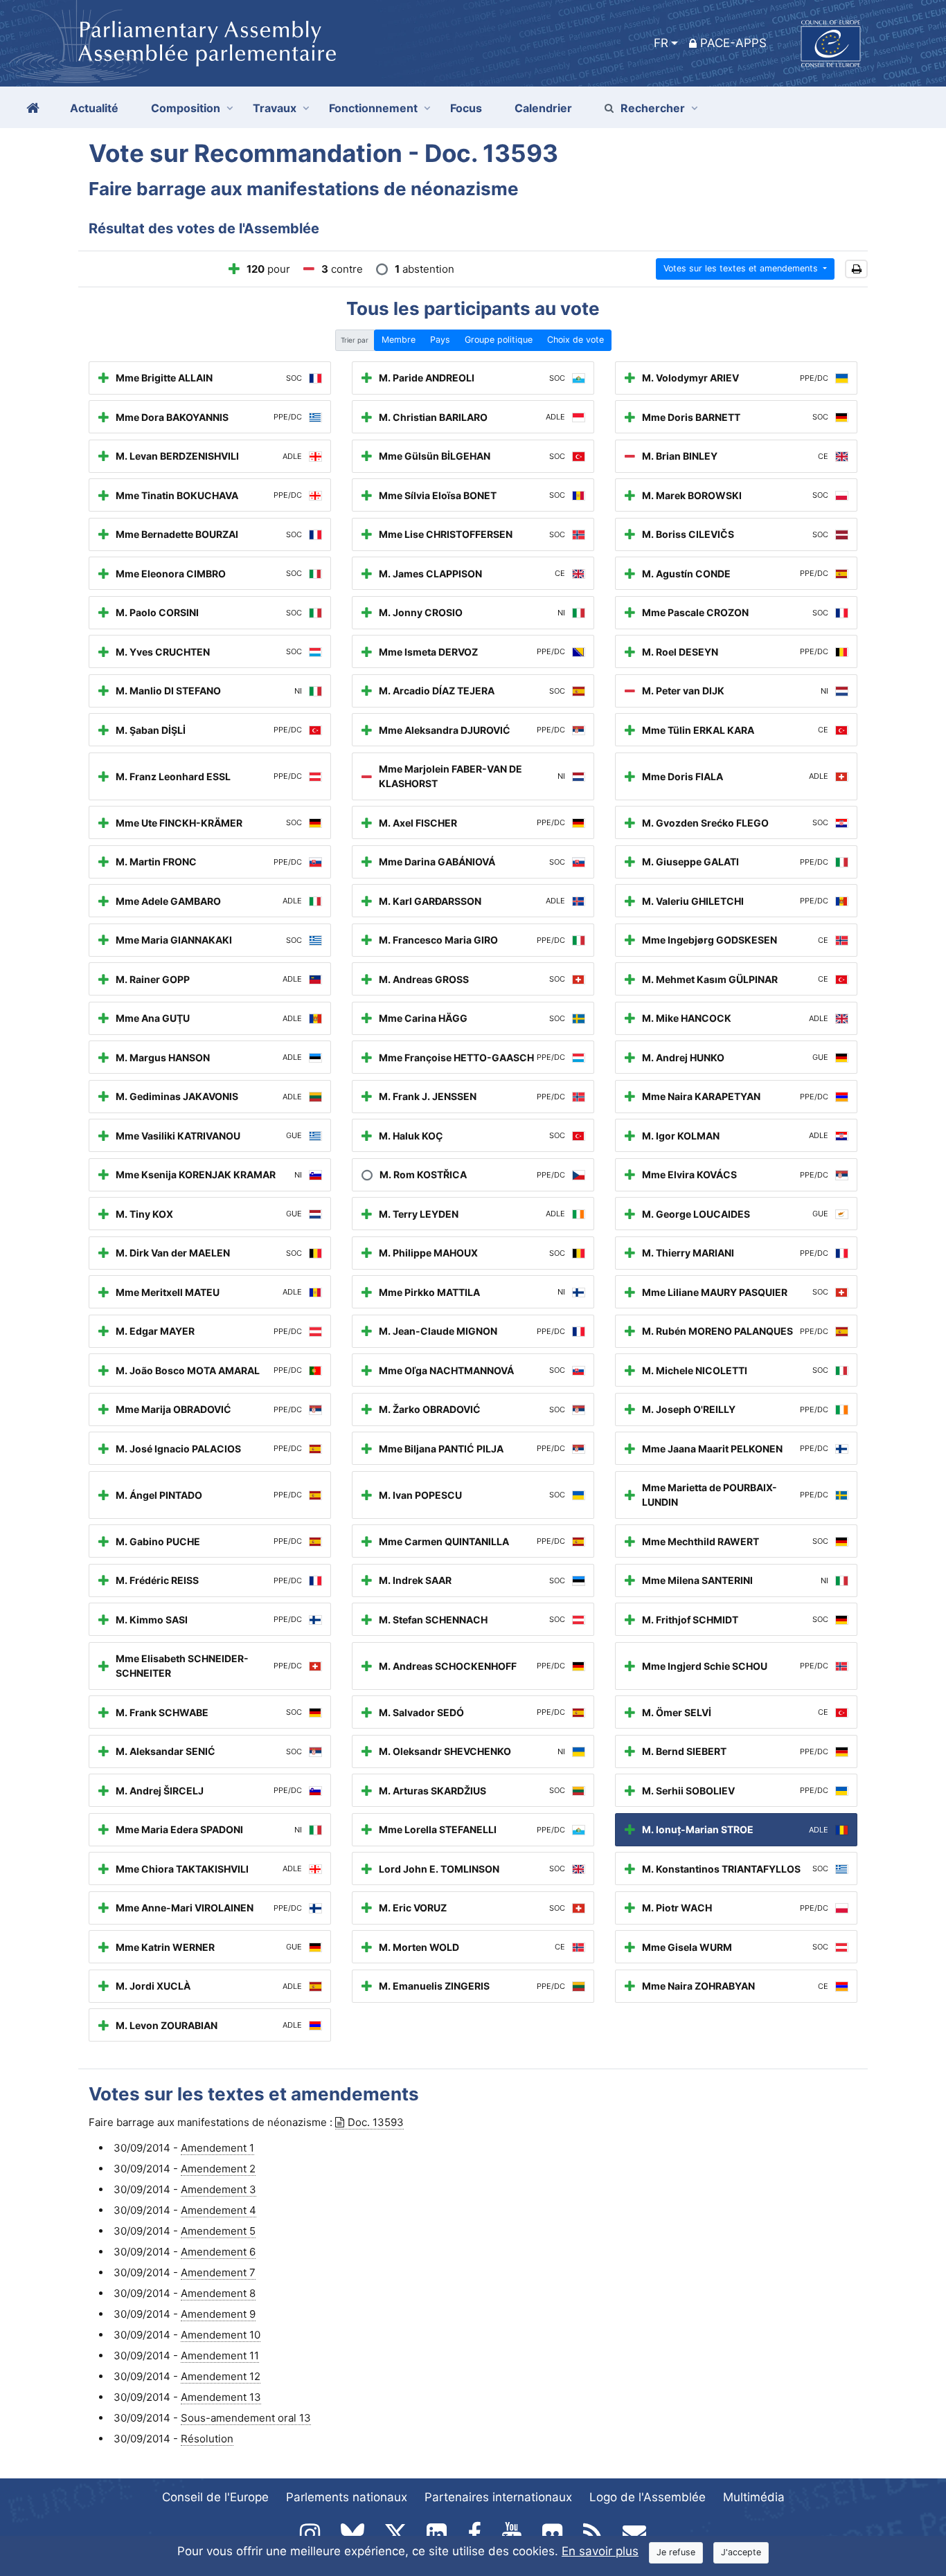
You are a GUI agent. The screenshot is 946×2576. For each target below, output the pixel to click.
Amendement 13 (221, 2397)
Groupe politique (499, 340)
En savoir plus (600, 2551)
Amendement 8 (218, 2293)
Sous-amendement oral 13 (246, 2418)
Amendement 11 (220, 2356)
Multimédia (754, 2497)
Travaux (275, 108)
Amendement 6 (218, 2252)
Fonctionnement (373, 108)
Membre (399, 340)
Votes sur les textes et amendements (742, 268)
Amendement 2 (218, 2169)
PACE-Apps (733, 43)
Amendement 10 (221, 2335)
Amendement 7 (218, 2272)
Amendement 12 (221, 2376)
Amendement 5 (218, 2231)
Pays (440, 340)
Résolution (207, 2439)
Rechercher (653, 108)
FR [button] (661, 43)
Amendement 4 (218, 2210)
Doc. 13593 (376, 2122)
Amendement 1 (217, 2148)
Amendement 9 (218, 2314)
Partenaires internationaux (498, 2497)
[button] (856, 269)
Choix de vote (575, 340)
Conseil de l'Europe (215, 2497)
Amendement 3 (218, 2189)
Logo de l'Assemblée (648, 2497)
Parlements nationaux (347, 2497)
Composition (186, 108)
